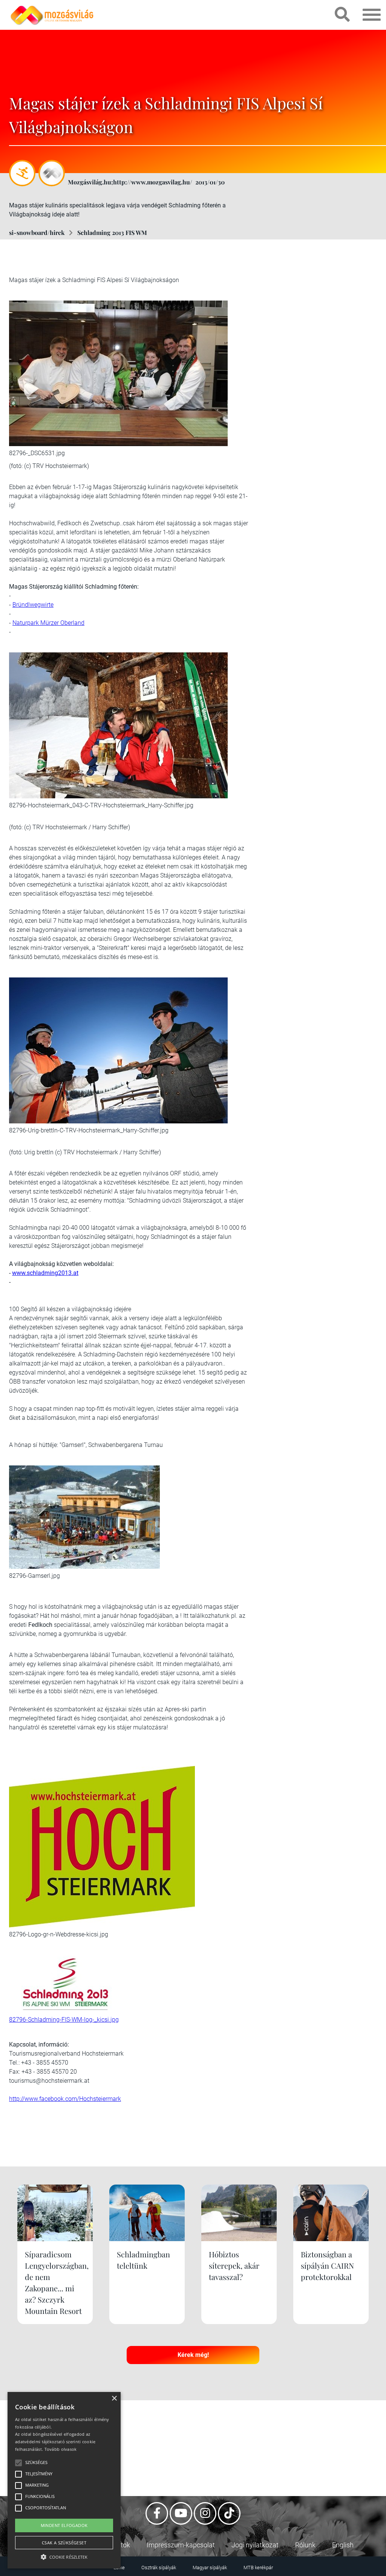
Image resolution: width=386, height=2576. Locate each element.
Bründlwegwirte (33, 605)
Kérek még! (193, 2355)
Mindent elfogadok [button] (64, 2525)
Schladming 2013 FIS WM (112, 232)
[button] (64, 2556)
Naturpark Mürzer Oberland (48, 623)
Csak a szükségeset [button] (64, 2543)
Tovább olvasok (61, 2449)
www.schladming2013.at (45, 1273)
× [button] (114, 2399)
